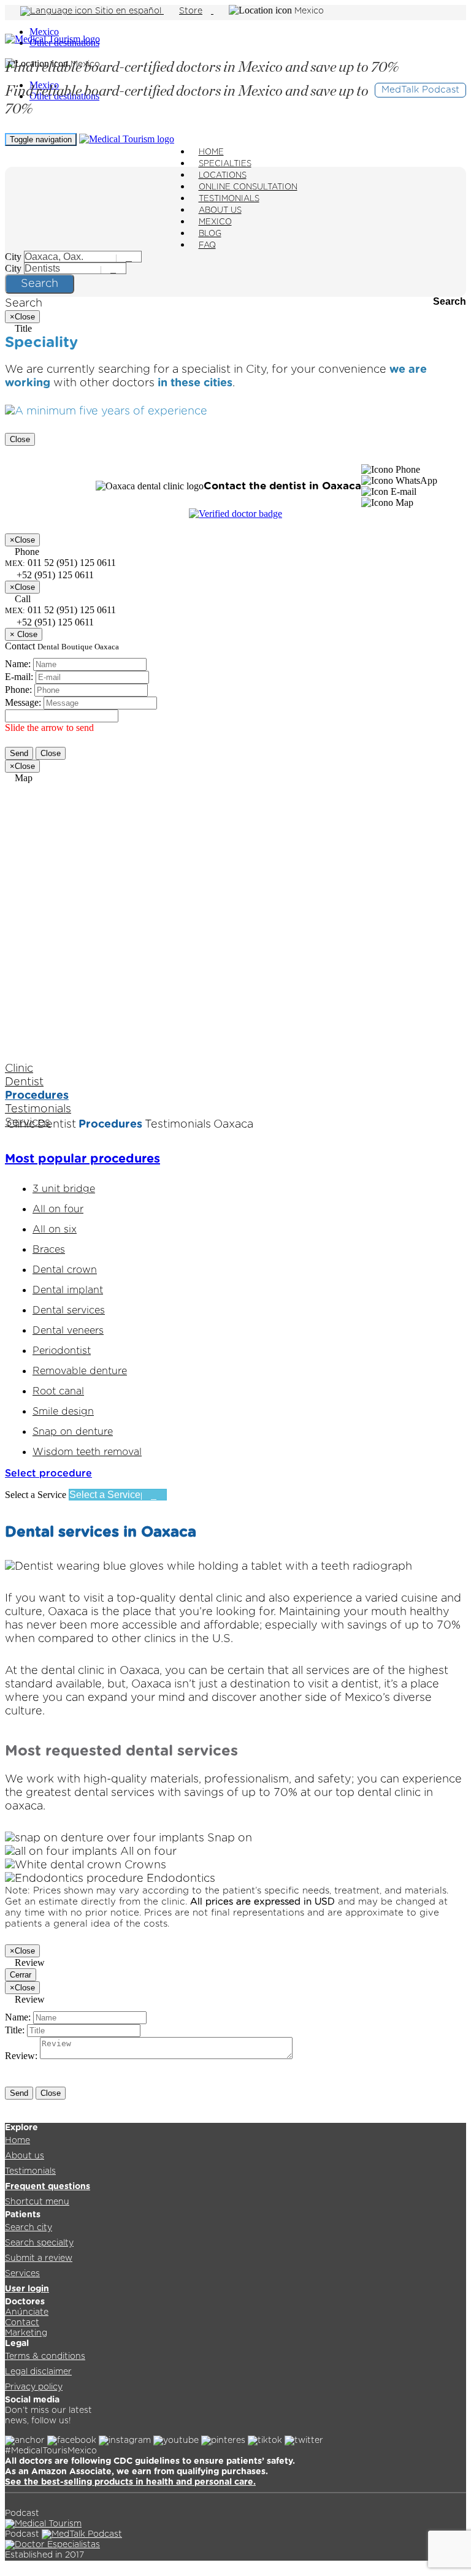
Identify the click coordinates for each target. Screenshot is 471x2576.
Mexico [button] (309, 11)
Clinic (19, 1069)
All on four (58, 1209)
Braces (49, 1250)
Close (20, 439)
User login (27, 2289)
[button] (391, 470)
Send (19, 753)
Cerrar (21, 1975)
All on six (55, 1229)
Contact (22, 2323)
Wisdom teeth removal (87, 1452)
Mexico (44, 32)
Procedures (37, 1096)
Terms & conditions (45, 2356)
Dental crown (65, 1270)
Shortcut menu (37, 2202)
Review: (21, 2056)
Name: (18, 664)
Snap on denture (73, 1432)
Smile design (63, 1412)
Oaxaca (233, 1125)
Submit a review (39, 2258)
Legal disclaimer (38, 2372)
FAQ (207, 246)
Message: (23, 702)
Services (22, 2274)
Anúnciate (27, 2312)
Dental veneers (68, 1331)
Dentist (24, 1082)
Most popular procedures (82, 1159)
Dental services (69, 1310)
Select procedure (48, 1473)
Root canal (58, 1391)
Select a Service (36, 1495)
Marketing (26, 2333)
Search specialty (39, 2243)
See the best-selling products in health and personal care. (130, 2482)
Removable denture (80, 1371)
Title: (15, 2030)
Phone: (18, 690)
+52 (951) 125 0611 (54, 622)
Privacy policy (34, 2387)
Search (40, 284)
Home (17, 2141)
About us (25, 2156)
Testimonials (38, 1109)
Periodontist (62, 1351)
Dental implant (68, 1290)
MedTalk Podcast (420, 90)
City (13, 257)
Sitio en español (128, 11)
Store (191, 11)
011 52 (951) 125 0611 (60, 610)
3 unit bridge (64, 1189)
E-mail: (19, 677)
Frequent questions (48, 2187)
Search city (29, 2228)
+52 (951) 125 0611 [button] (54, 575)
